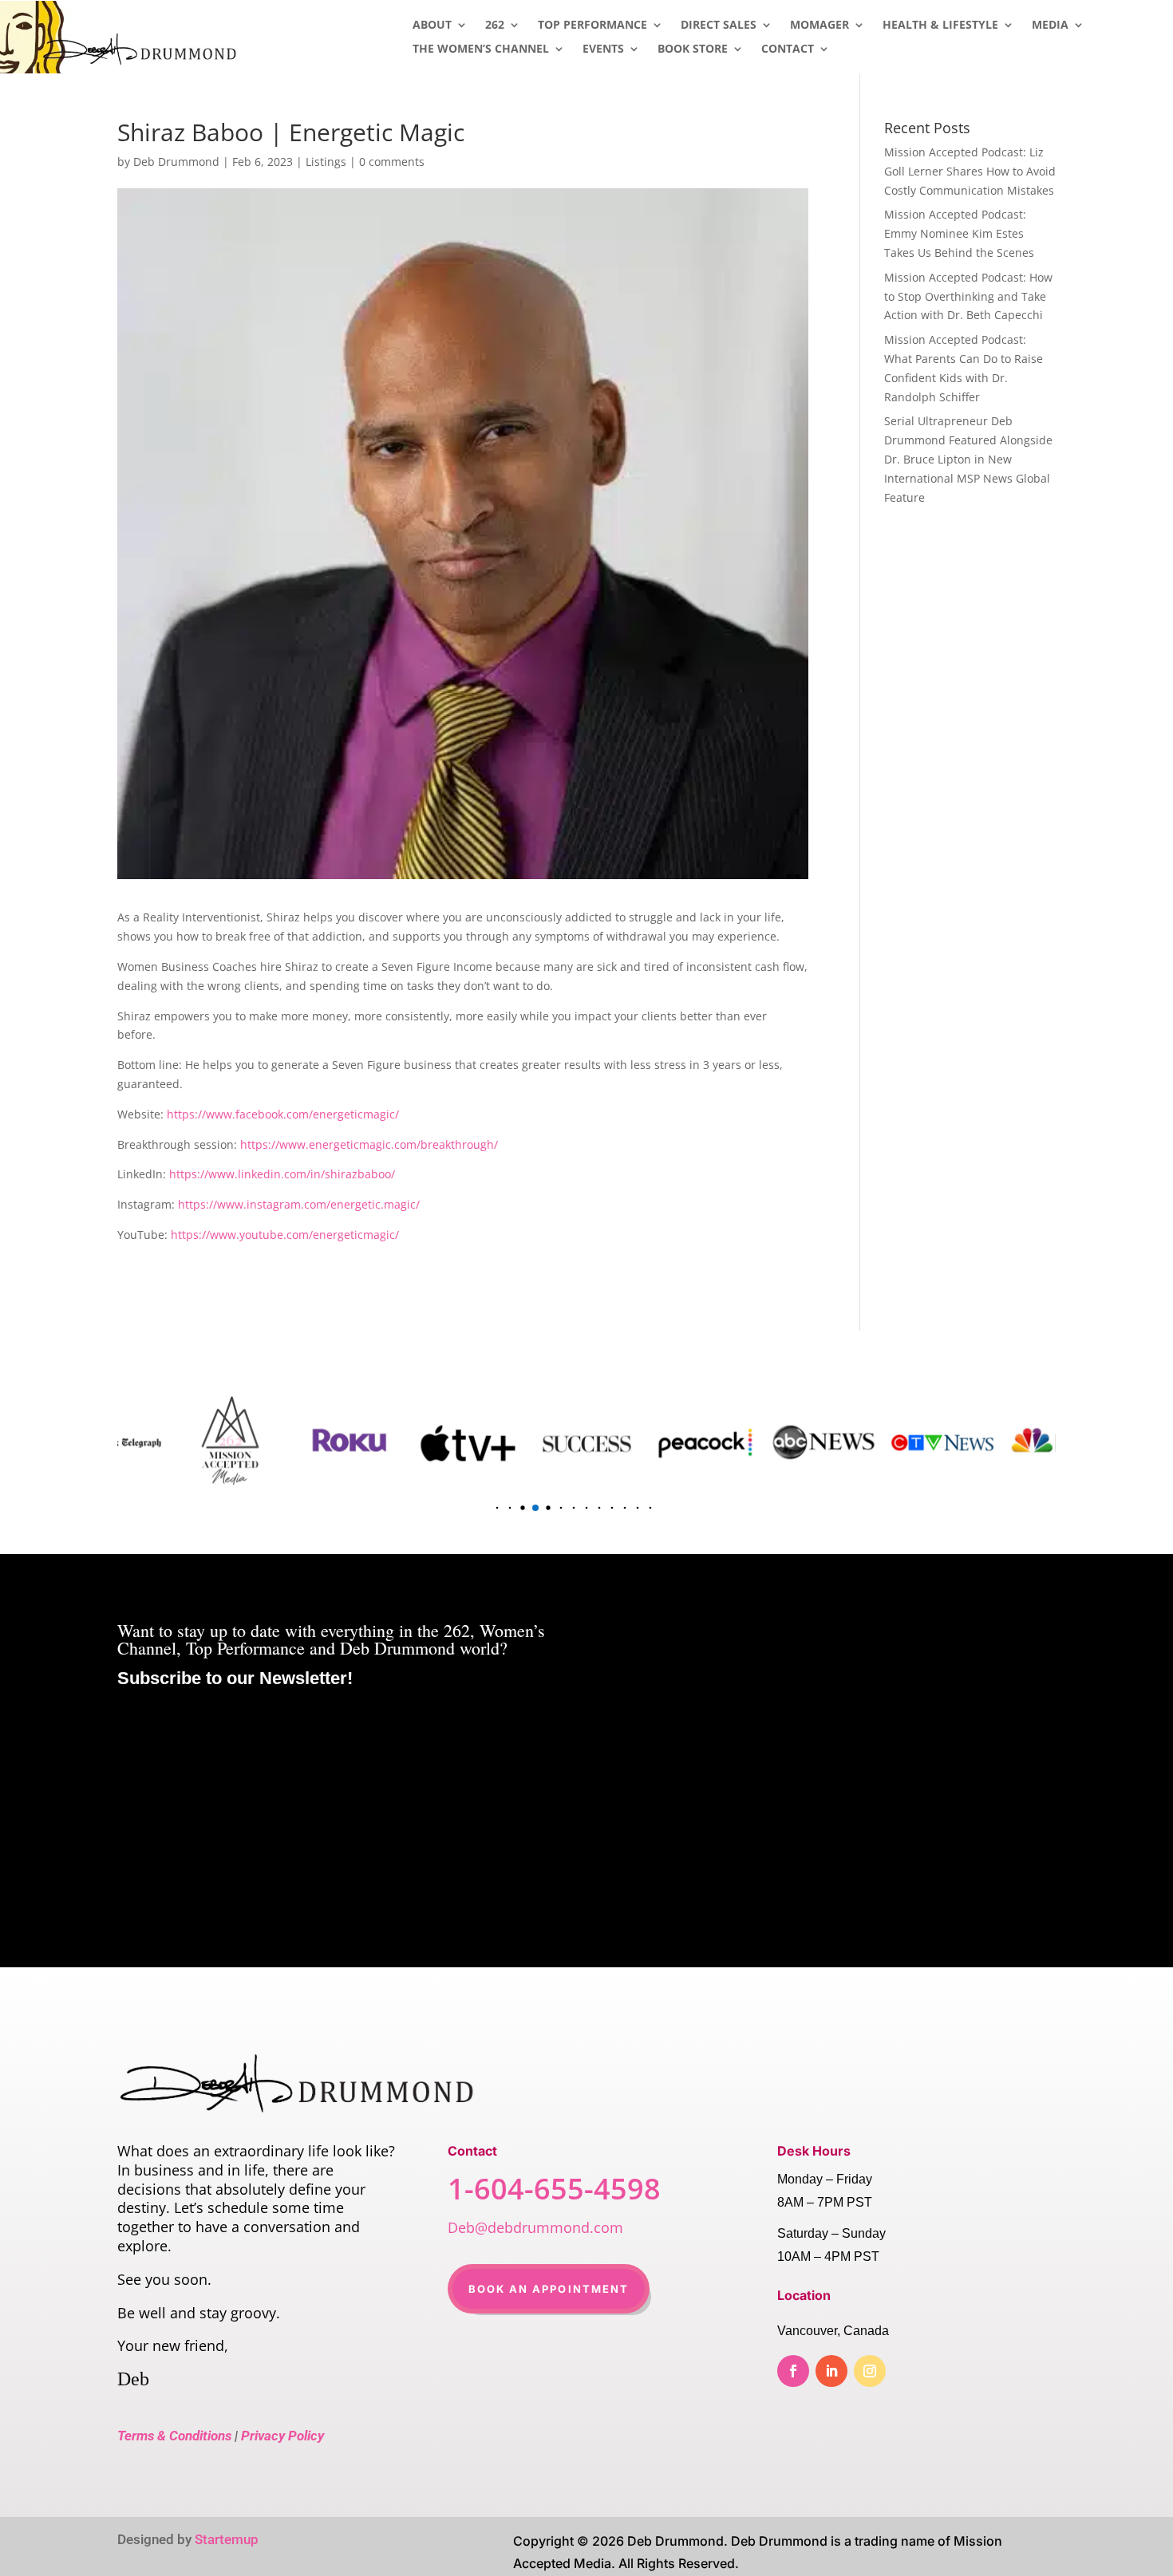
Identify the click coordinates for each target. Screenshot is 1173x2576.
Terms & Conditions (174, 2436)
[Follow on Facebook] (793, 2371)
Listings (326, 162)
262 (495, 26)
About (432, 26)
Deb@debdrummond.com (535, 2227)
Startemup (227, 2539)
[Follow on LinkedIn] (831, 2371)
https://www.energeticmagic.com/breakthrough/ (369, 1144)
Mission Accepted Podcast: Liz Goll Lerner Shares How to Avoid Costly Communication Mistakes (970, 171)
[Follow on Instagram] (870, 2371)
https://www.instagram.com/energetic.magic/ (299, 1204)
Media (1050, 26)
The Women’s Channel (481, 49)
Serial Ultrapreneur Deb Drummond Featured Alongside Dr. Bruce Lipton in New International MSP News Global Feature (968, 459)
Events (603, 49)
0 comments (392, 162)
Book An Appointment (549, 2289)
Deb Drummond (176, 162)
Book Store (693, 49)
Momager (820, 26)
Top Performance (592, 26)
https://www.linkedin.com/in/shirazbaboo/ (282, 1174)
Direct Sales (719, 26)
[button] (485, 1508)
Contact (788, 49)
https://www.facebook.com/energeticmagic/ (283, 1114)
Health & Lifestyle (940, 26)
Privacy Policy (282, 2436)
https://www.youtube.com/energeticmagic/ (285, 1235)
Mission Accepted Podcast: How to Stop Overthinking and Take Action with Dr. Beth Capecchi (968, 296)
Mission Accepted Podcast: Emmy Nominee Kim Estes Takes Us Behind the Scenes (959, 233)
